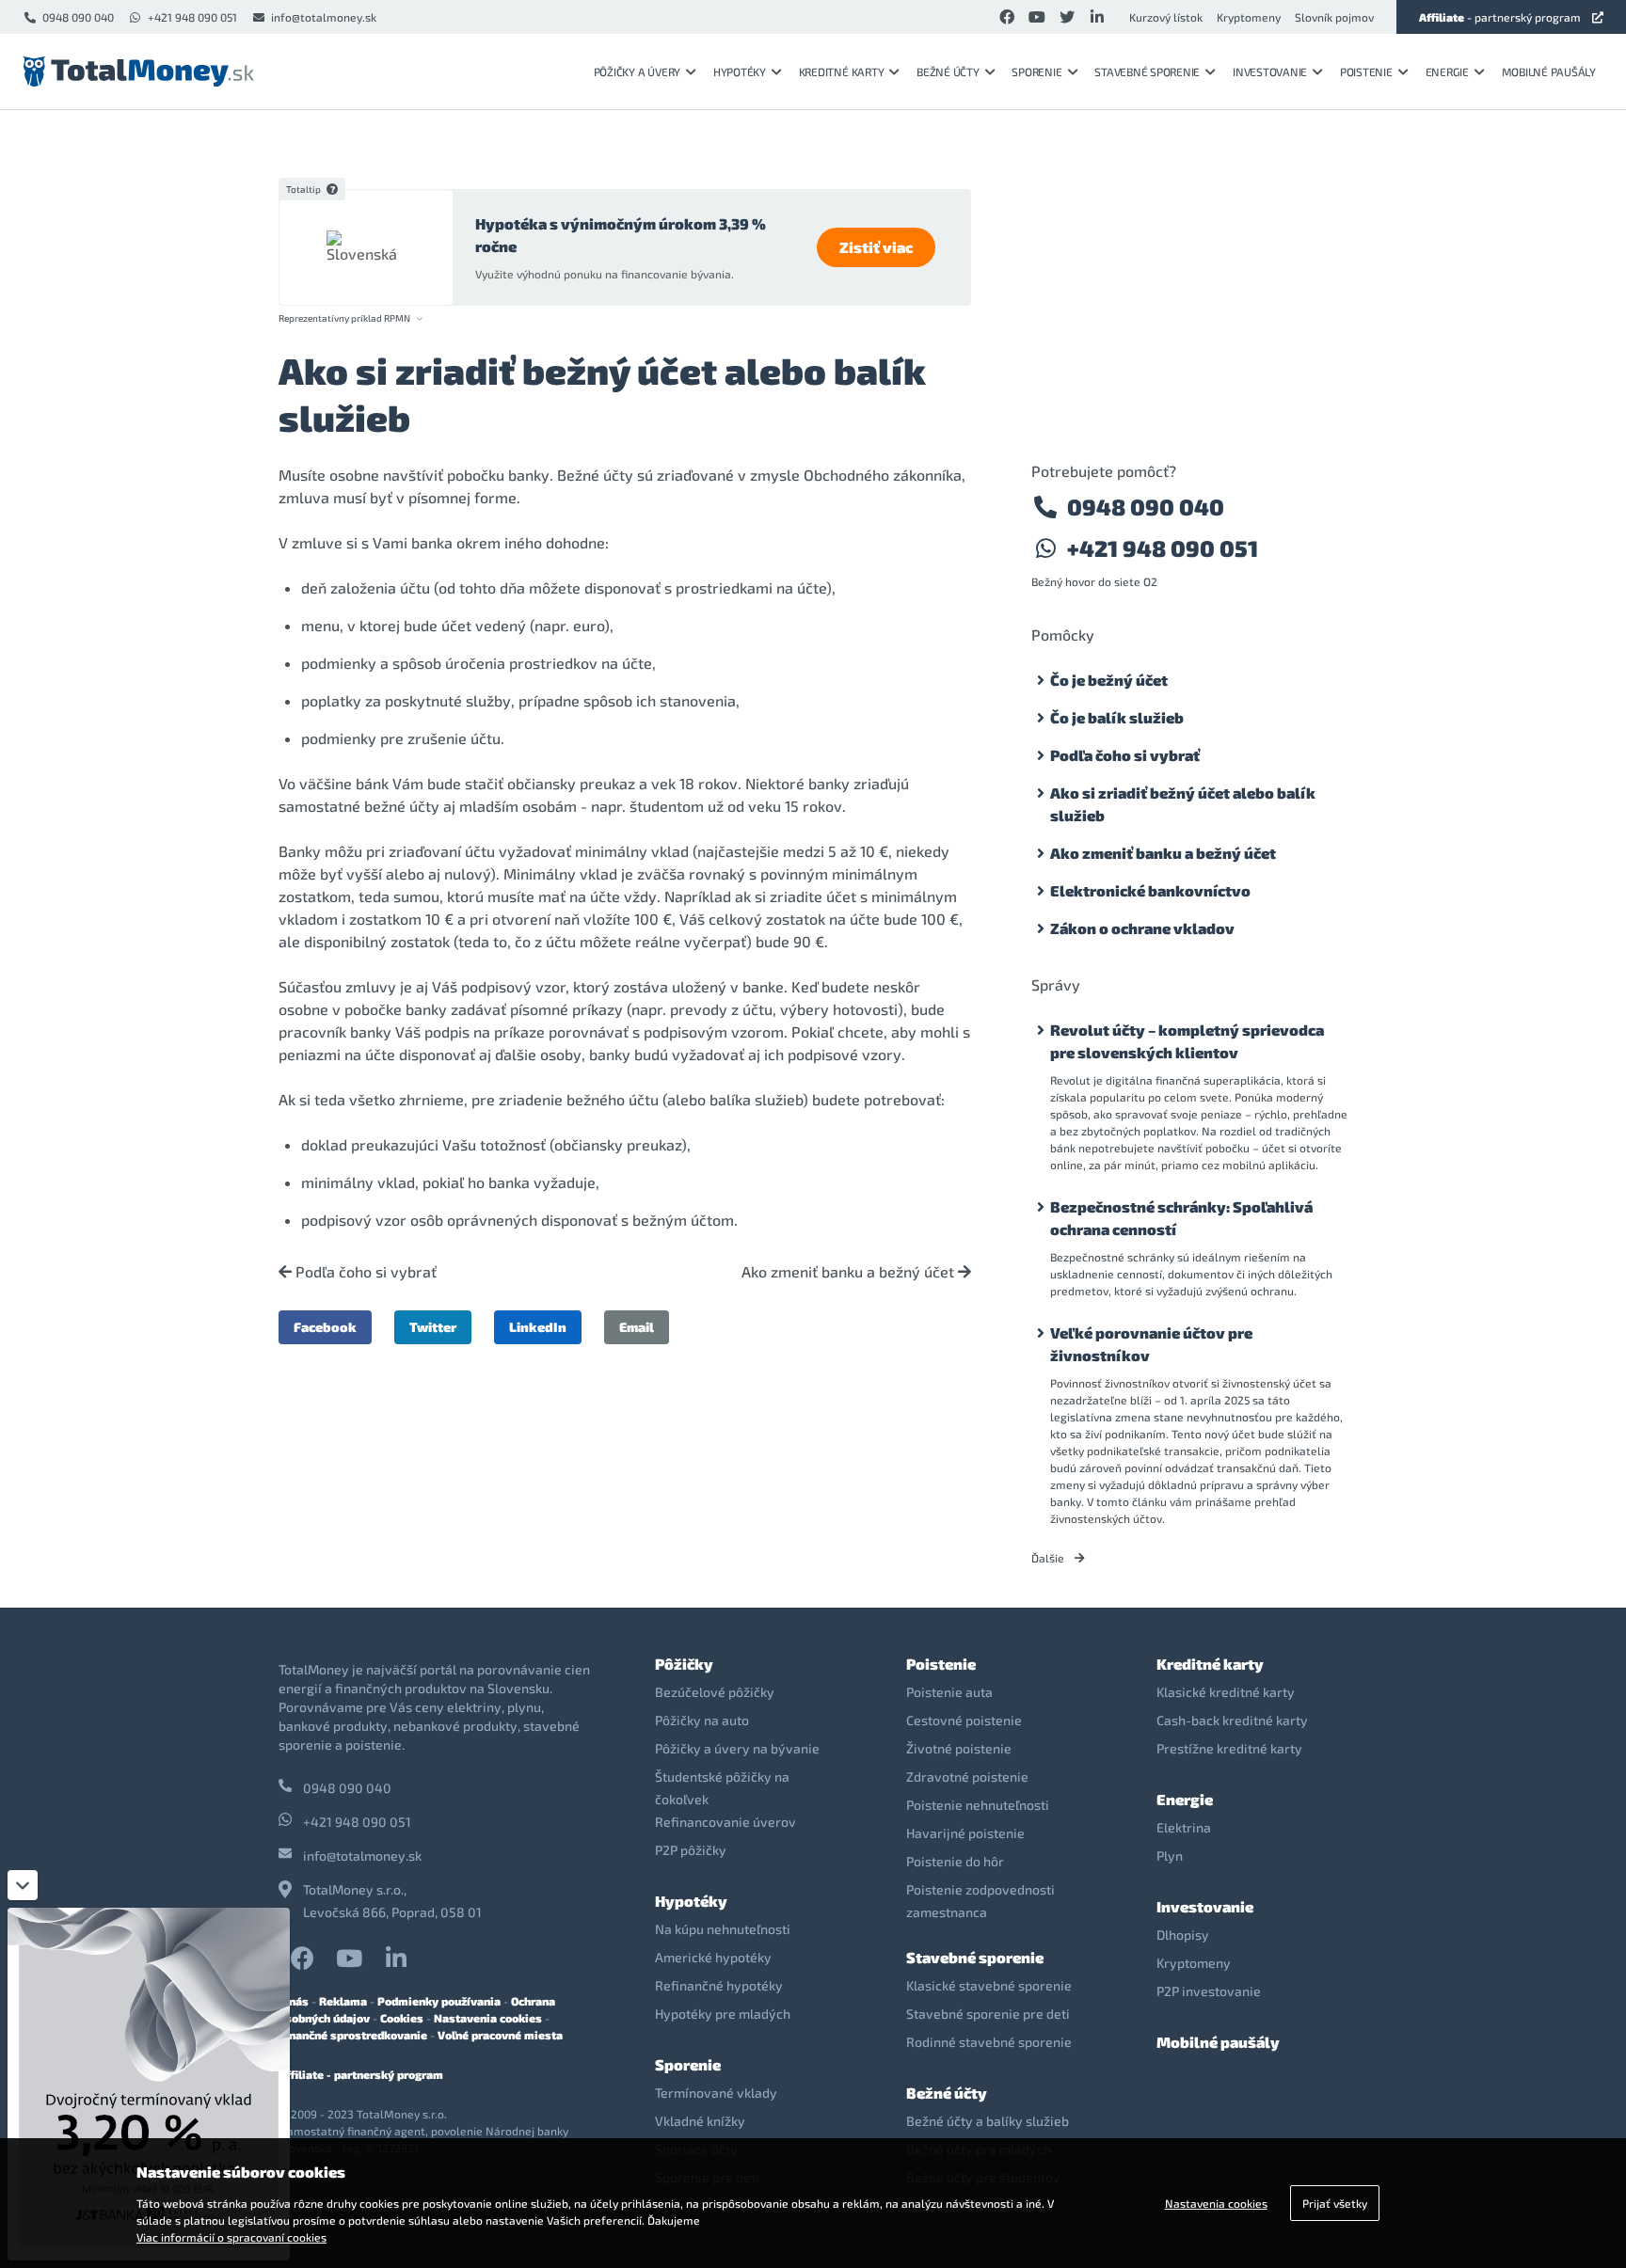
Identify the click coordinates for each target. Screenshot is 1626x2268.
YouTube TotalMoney (349, 1958)
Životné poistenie (959, 1748)
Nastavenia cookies (488, 2018)
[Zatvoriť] (23, 1885)
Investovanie (1270, 71)
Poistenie (1366, 71)
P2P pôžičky (691, 1850)
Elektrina (1184, 1827)
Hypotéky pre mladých (723, 2014)
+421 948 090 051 (192, 17)
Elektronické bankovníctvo (1150, 890)
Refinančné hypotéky (719, 1985)
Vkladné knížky (700, 2121)
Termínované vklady (716, 2093)
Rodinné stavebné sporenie (989, 2042)
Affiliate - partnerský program (361, 2074)
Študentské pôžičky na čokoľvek (722, 1788)
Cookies (402, 2018)
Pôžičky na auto (702, 1720)
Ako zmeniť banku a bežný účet (850, 1272)
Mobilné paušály (1549, 71)
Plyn (1170, 1856)
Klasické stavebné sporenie (989, 1985)
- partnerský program (1500, 17)
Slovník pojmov (1334, 17)
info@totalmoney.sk (324, 17)
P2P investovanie (1209, 1991)
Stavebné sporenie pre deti (988, 2014)
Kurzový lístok (1166, 17)
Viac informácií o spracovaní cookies (231, 2237)
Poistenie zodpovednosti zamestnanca (980, 1901)
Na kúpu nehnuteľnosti (723, 1929)
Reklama (343, 2001)
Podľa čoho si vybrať (364, 1272)
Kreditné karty (842, 71)
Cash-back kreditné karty (1232, 1720)
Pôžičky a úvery (637, 71)
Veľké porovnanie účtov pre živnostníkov (1151, 1344)
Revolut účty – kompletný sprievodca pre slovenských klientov (1187, 1041)
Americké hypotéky (713, 1957)
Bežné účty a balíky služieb (988, 2121)
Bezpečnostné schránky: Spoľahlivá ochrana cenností (1181, 1218)
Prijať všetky (1335, 2203)
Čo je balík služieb (1117, 717)
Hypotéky (740, 71)
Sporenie (1036, 71)
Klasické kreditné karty (1226, 1692)
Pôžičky (684, 1664)
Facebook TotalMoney (302, 1958)
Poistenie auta (949, 1692)
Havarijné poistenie (965, 1833)
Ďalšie (1049, 1558)
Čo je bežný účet (1109, 680)
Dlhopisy (1183, 1935)
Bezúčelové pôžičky (715, 1692)
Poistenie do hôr (955, 1861)
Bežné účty (948, 71)
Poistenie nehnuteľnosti (978, 1805)
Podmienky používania (439, 2001)
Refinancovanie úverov (725, 1822)
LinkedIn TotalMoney (396, 1958)
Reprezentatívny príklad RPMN (344, 318)
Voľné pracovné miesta (500, 2035)
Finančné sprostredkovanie (353, 2035)
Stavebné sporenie (1147, 71)
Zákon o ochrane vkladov (1142, 928)
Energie (1447, 71)
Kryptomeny (1249, 17)
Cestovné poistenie (964, 1720)
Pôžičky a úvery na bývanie (737, 1748)
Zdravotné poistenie (967, 1776)
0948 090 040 (78, 17)
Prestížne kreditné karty (1229, 1748)
